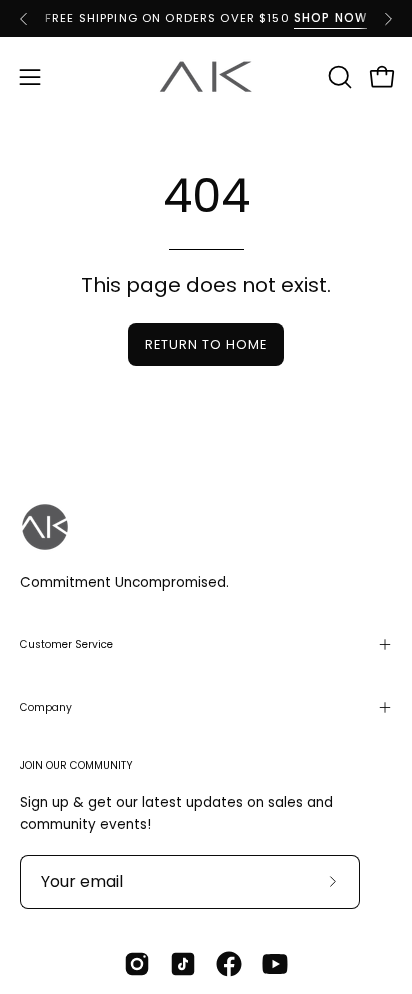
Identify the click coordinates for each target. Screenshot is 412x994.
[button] (338, 77)
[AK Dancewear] (206, 77)
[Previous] (24, 19)
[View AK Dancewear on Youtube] (275, 964)
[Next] (388, 19)
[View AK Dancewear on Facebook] (229, 964)
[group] (206, 18)
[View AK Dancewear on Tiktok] (183, 964)
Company (46, 707)
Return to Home (205, 344)
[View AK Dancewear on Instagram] (137, 964)
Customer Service (66, 644)
